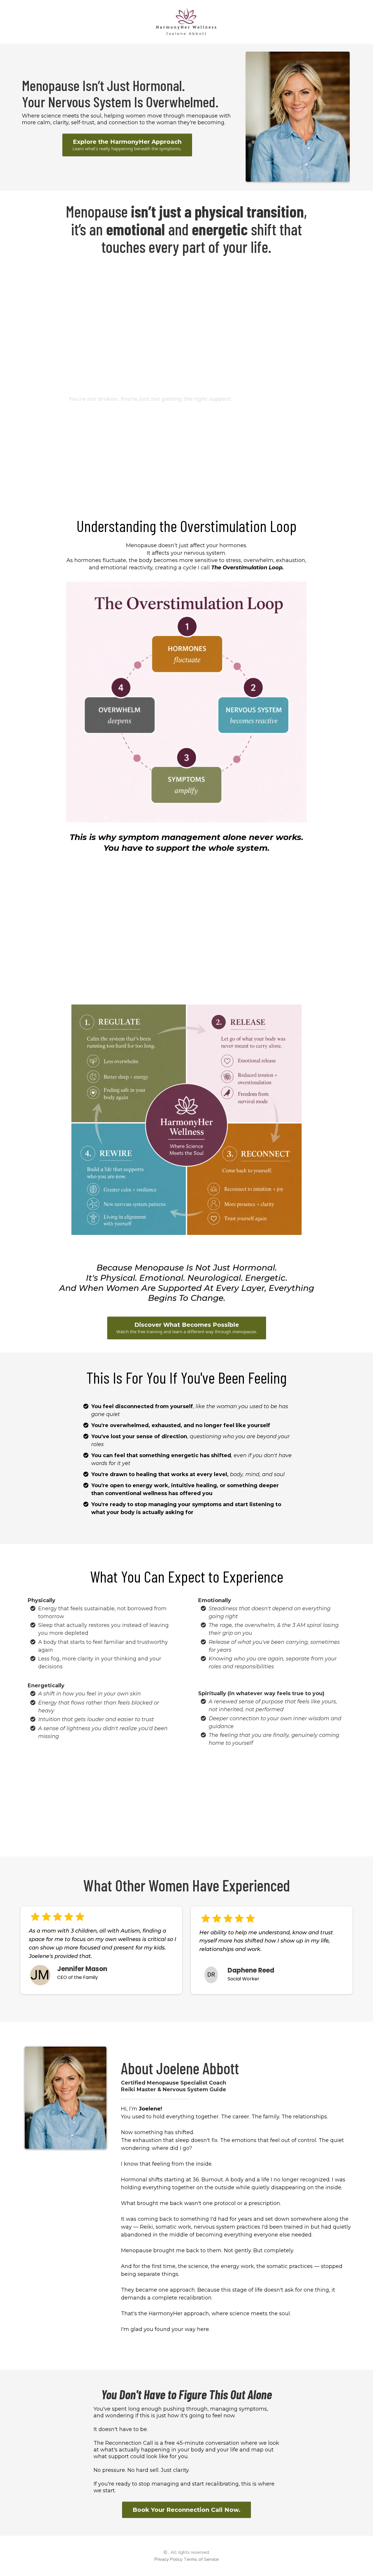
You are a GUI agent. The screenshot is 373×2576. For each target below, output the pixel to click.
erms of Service (203, 2559)
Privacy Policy (168, 2559)
